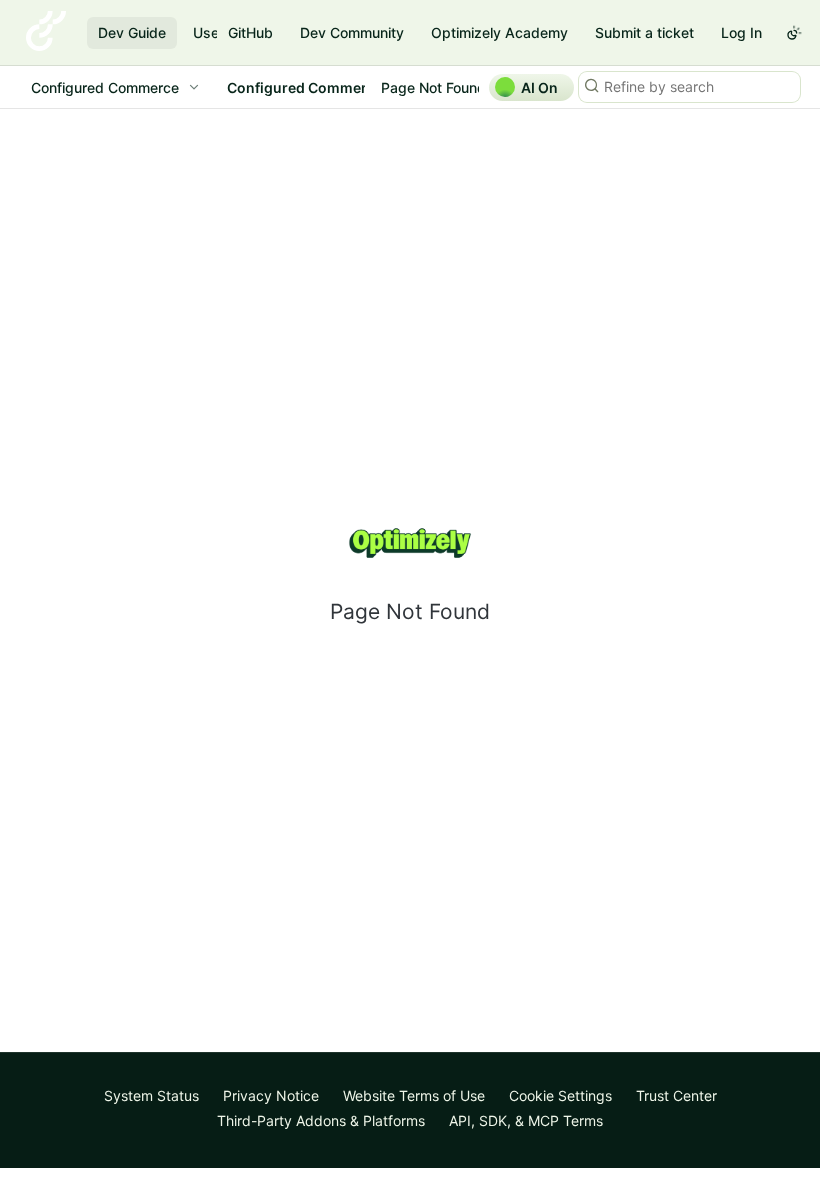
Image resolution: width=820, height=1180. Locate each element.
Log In (741, 32)
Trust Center (676, 1095)
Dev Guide (132, 32)
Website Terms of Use (414, 1095)
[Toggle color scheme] (794, 33)
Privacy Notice (271, 1095)
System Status (151, 1095)
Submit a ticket (644, 32)
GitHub (250, 32)
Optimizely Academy (499, 32)
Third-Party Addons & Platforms (321, 1120)
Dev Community (352, 32)
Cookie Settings (560, 1095)
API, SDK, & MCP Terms (526, 1120)
